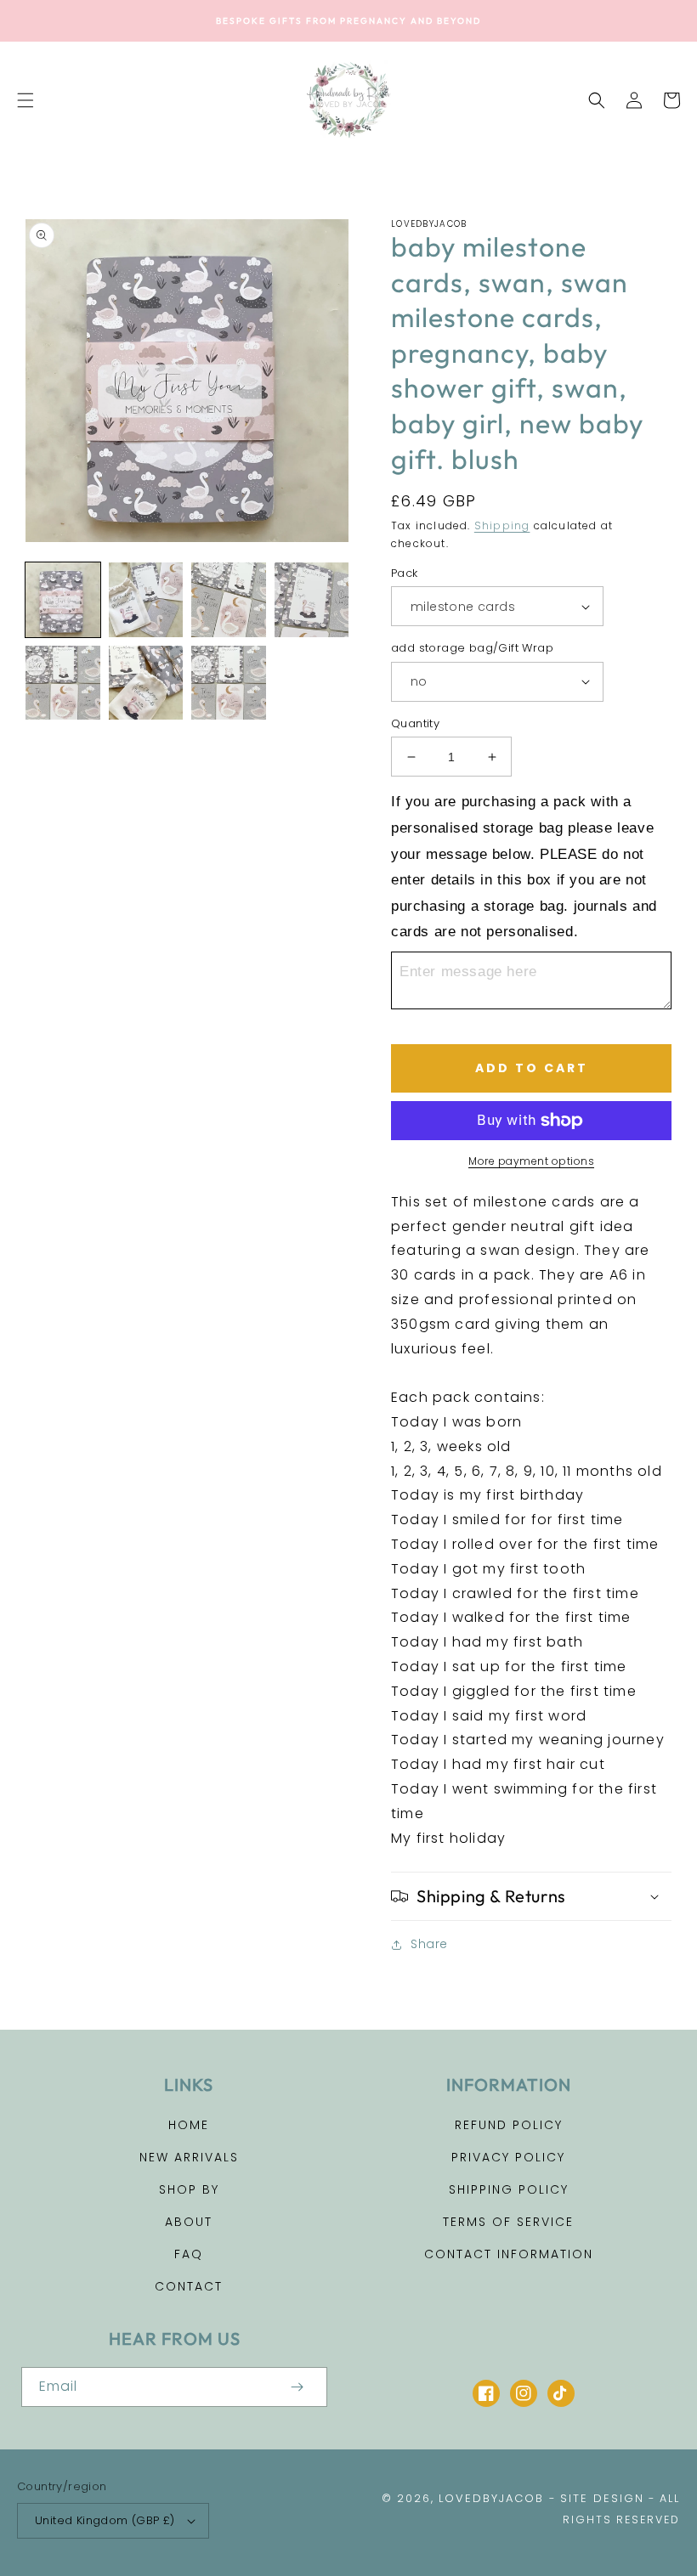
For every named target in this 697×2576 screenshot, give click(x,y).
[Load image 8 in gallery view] (63, 683)
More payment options (531, 1161)
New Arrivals (189, 2157)
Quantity (415, 723)
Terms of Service (508, 2222)
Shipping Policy (509, 2189)
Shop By (189, 2189)
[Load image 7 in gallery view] (312, 600)
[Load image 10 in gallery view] (229, 683)
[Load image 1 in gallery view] (63, 600)
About (189, 2222)
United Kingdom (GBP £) (105, 2520)
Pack (405, 573)
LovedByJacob (491, 2498)
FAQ (189, 2254)
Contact (189, 2286)
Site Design (602, 2498)
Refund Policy (509, 2125)
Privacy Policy (508, 2157)
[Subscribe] (297, 2387)
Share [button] (429, 1944)
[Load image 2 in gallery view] (146, 600)
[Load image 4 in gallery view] (229, 600)
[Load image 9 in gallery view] (146, 683)
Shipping (502, 525)
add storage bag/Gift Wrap (472, 648)
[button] (25, 100)
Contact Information (509, 2254)
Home (189, 2125)
